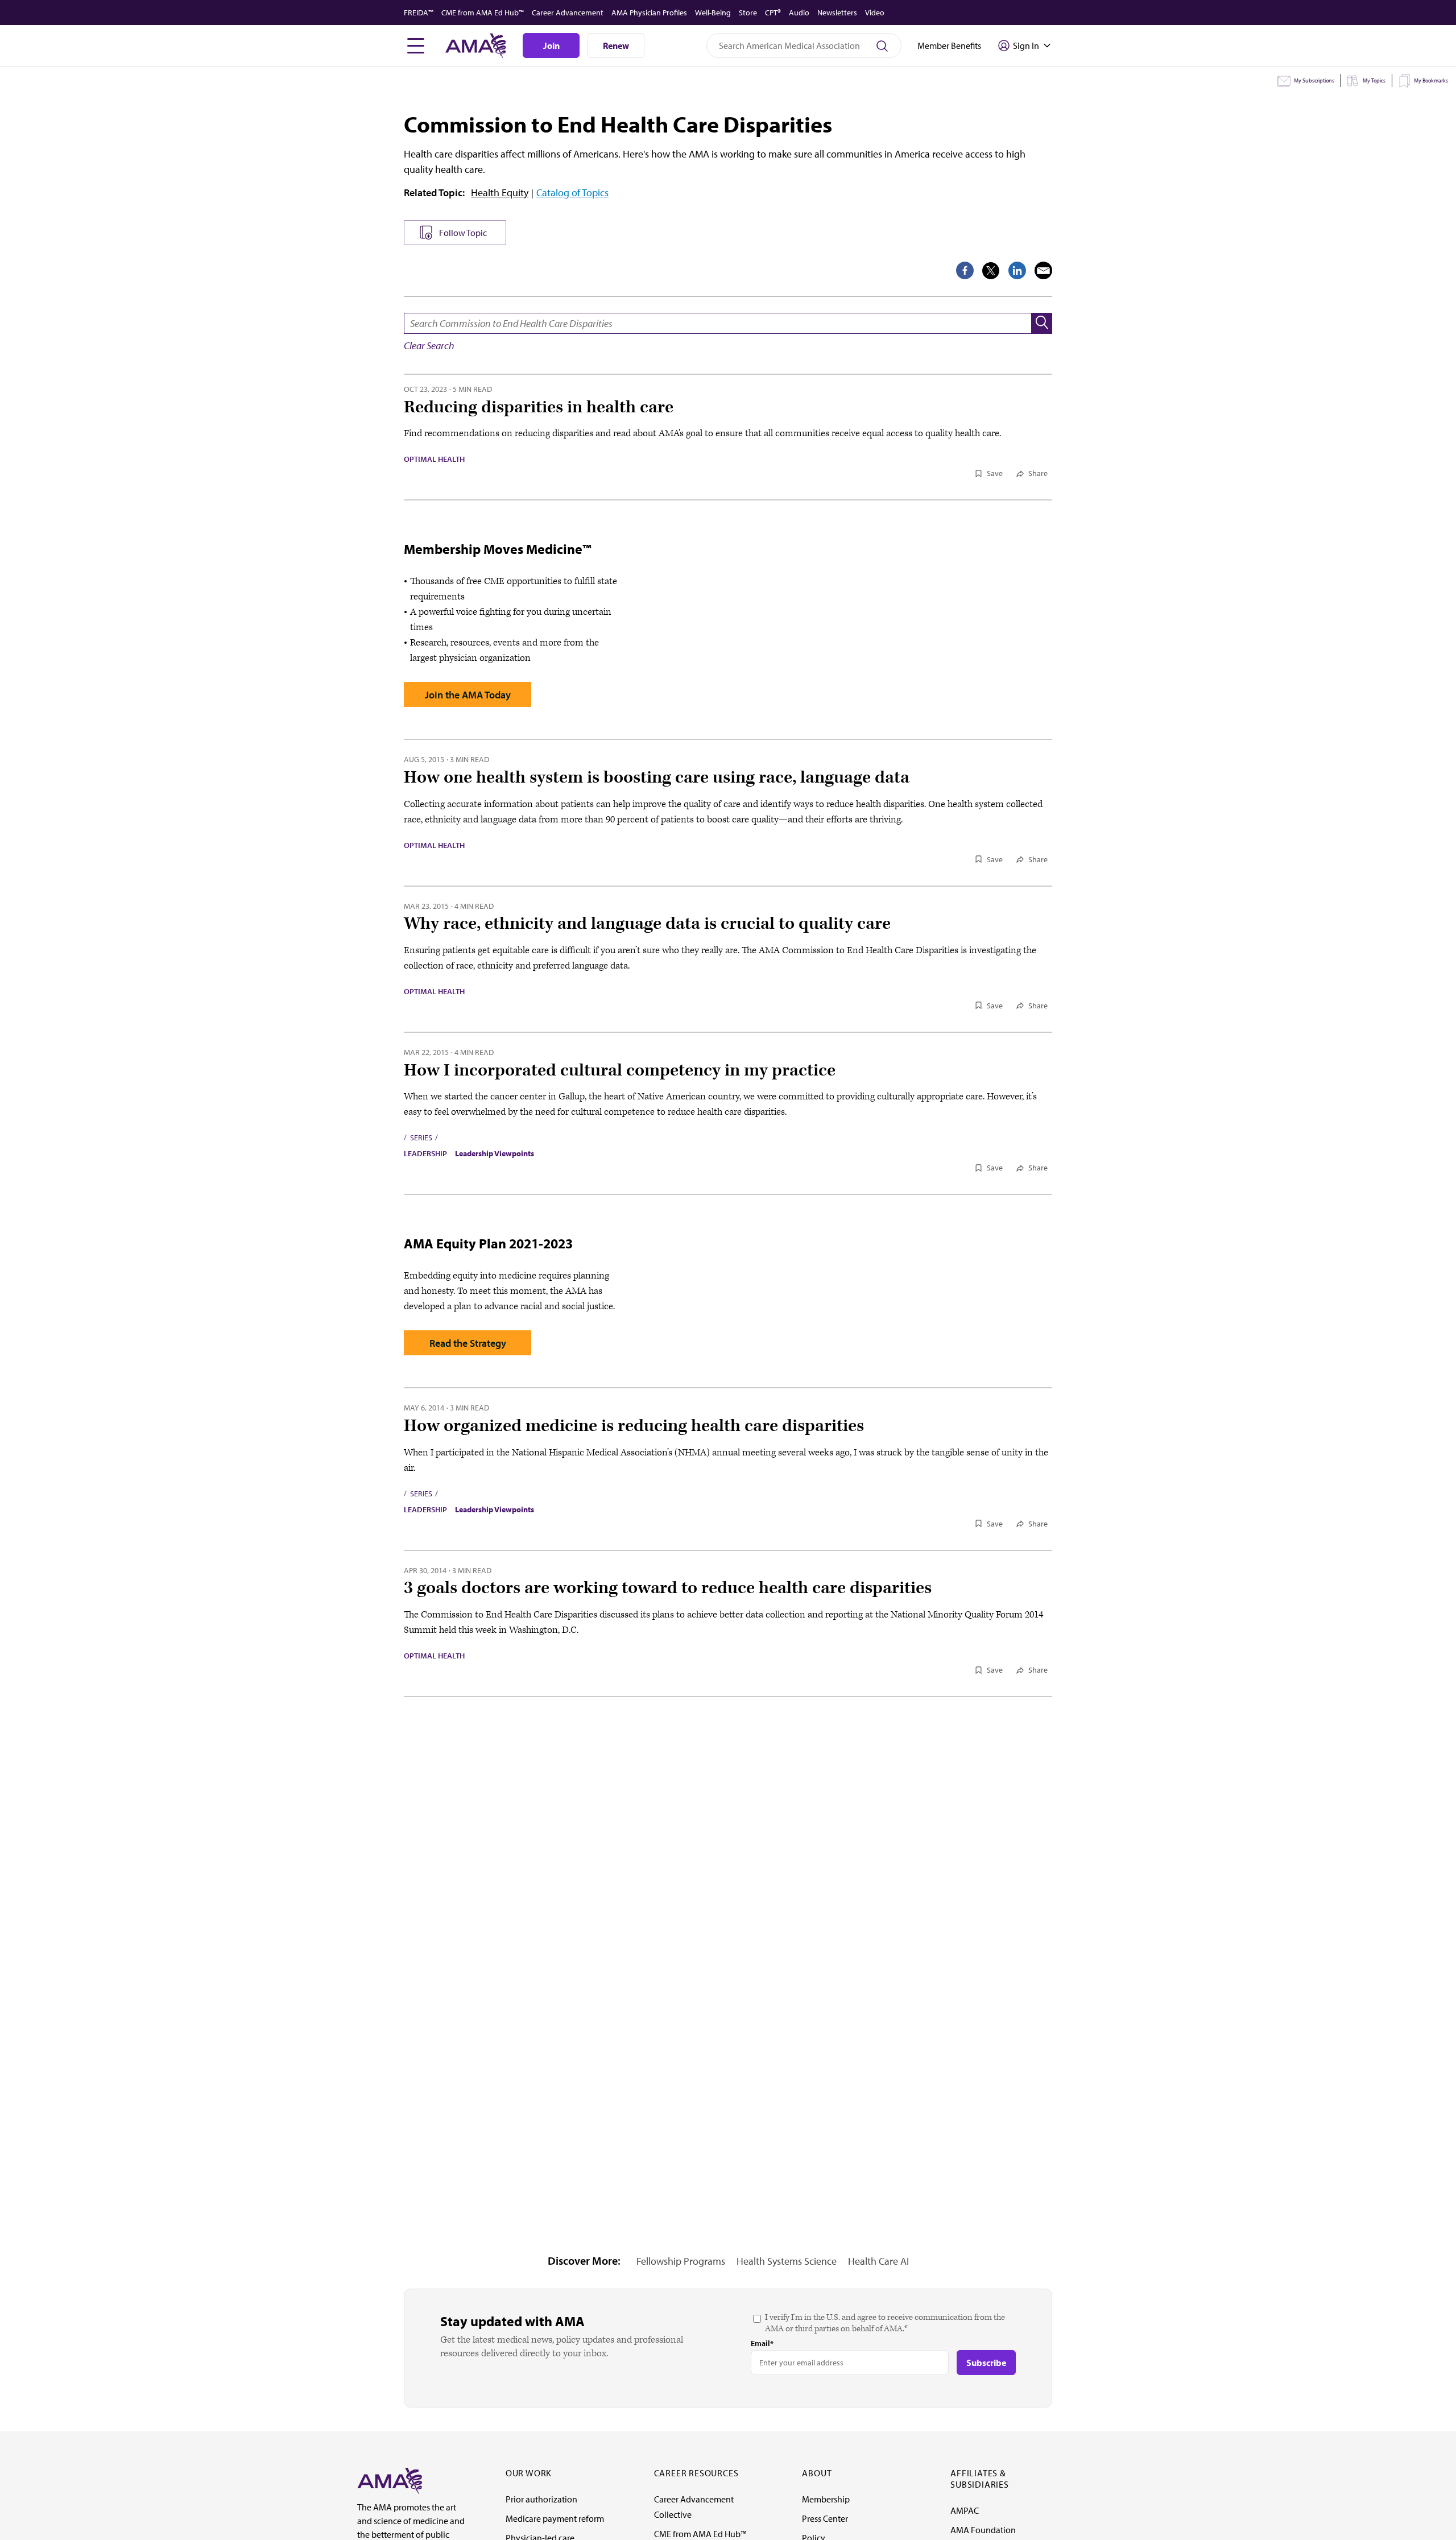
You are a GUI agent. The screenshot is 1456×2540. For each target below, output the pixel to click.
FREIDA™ (419, 13)
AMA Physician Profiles (649, 13)
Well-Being (713, 13)
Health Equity (500, 193)
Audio (799, 13)
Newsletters (837, 13)
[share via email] (1043, 270)
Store (748, 13)
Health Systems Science (787, 2261)
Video (875, 13)
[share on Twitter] (991, 270)
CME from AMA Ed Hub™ (483, 13)
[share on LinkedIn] (1017, 270)
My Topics (1374, 80)
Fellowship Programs (681, 2261)
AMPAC (965, 2510)
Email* (762, 2343)
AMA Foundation (983, 2530)
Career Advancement (568, 13)
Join (551, 45)
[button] (1042, 323)
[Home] (390, 2480)
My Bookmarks (1431, 80)
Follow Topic (463, 233)
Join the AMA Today (468, 695)
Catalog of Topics (572, 193)
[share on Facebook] (965, 270)
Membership (826, 2499)
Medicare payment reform (555, 2518)
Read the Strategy (468, 1343)
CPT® (773, 13)
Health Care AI (878, 2261)
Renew (616, 45)
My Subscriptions (1314, 80)
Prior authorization (541, 2499)
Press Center (825, 2518)
